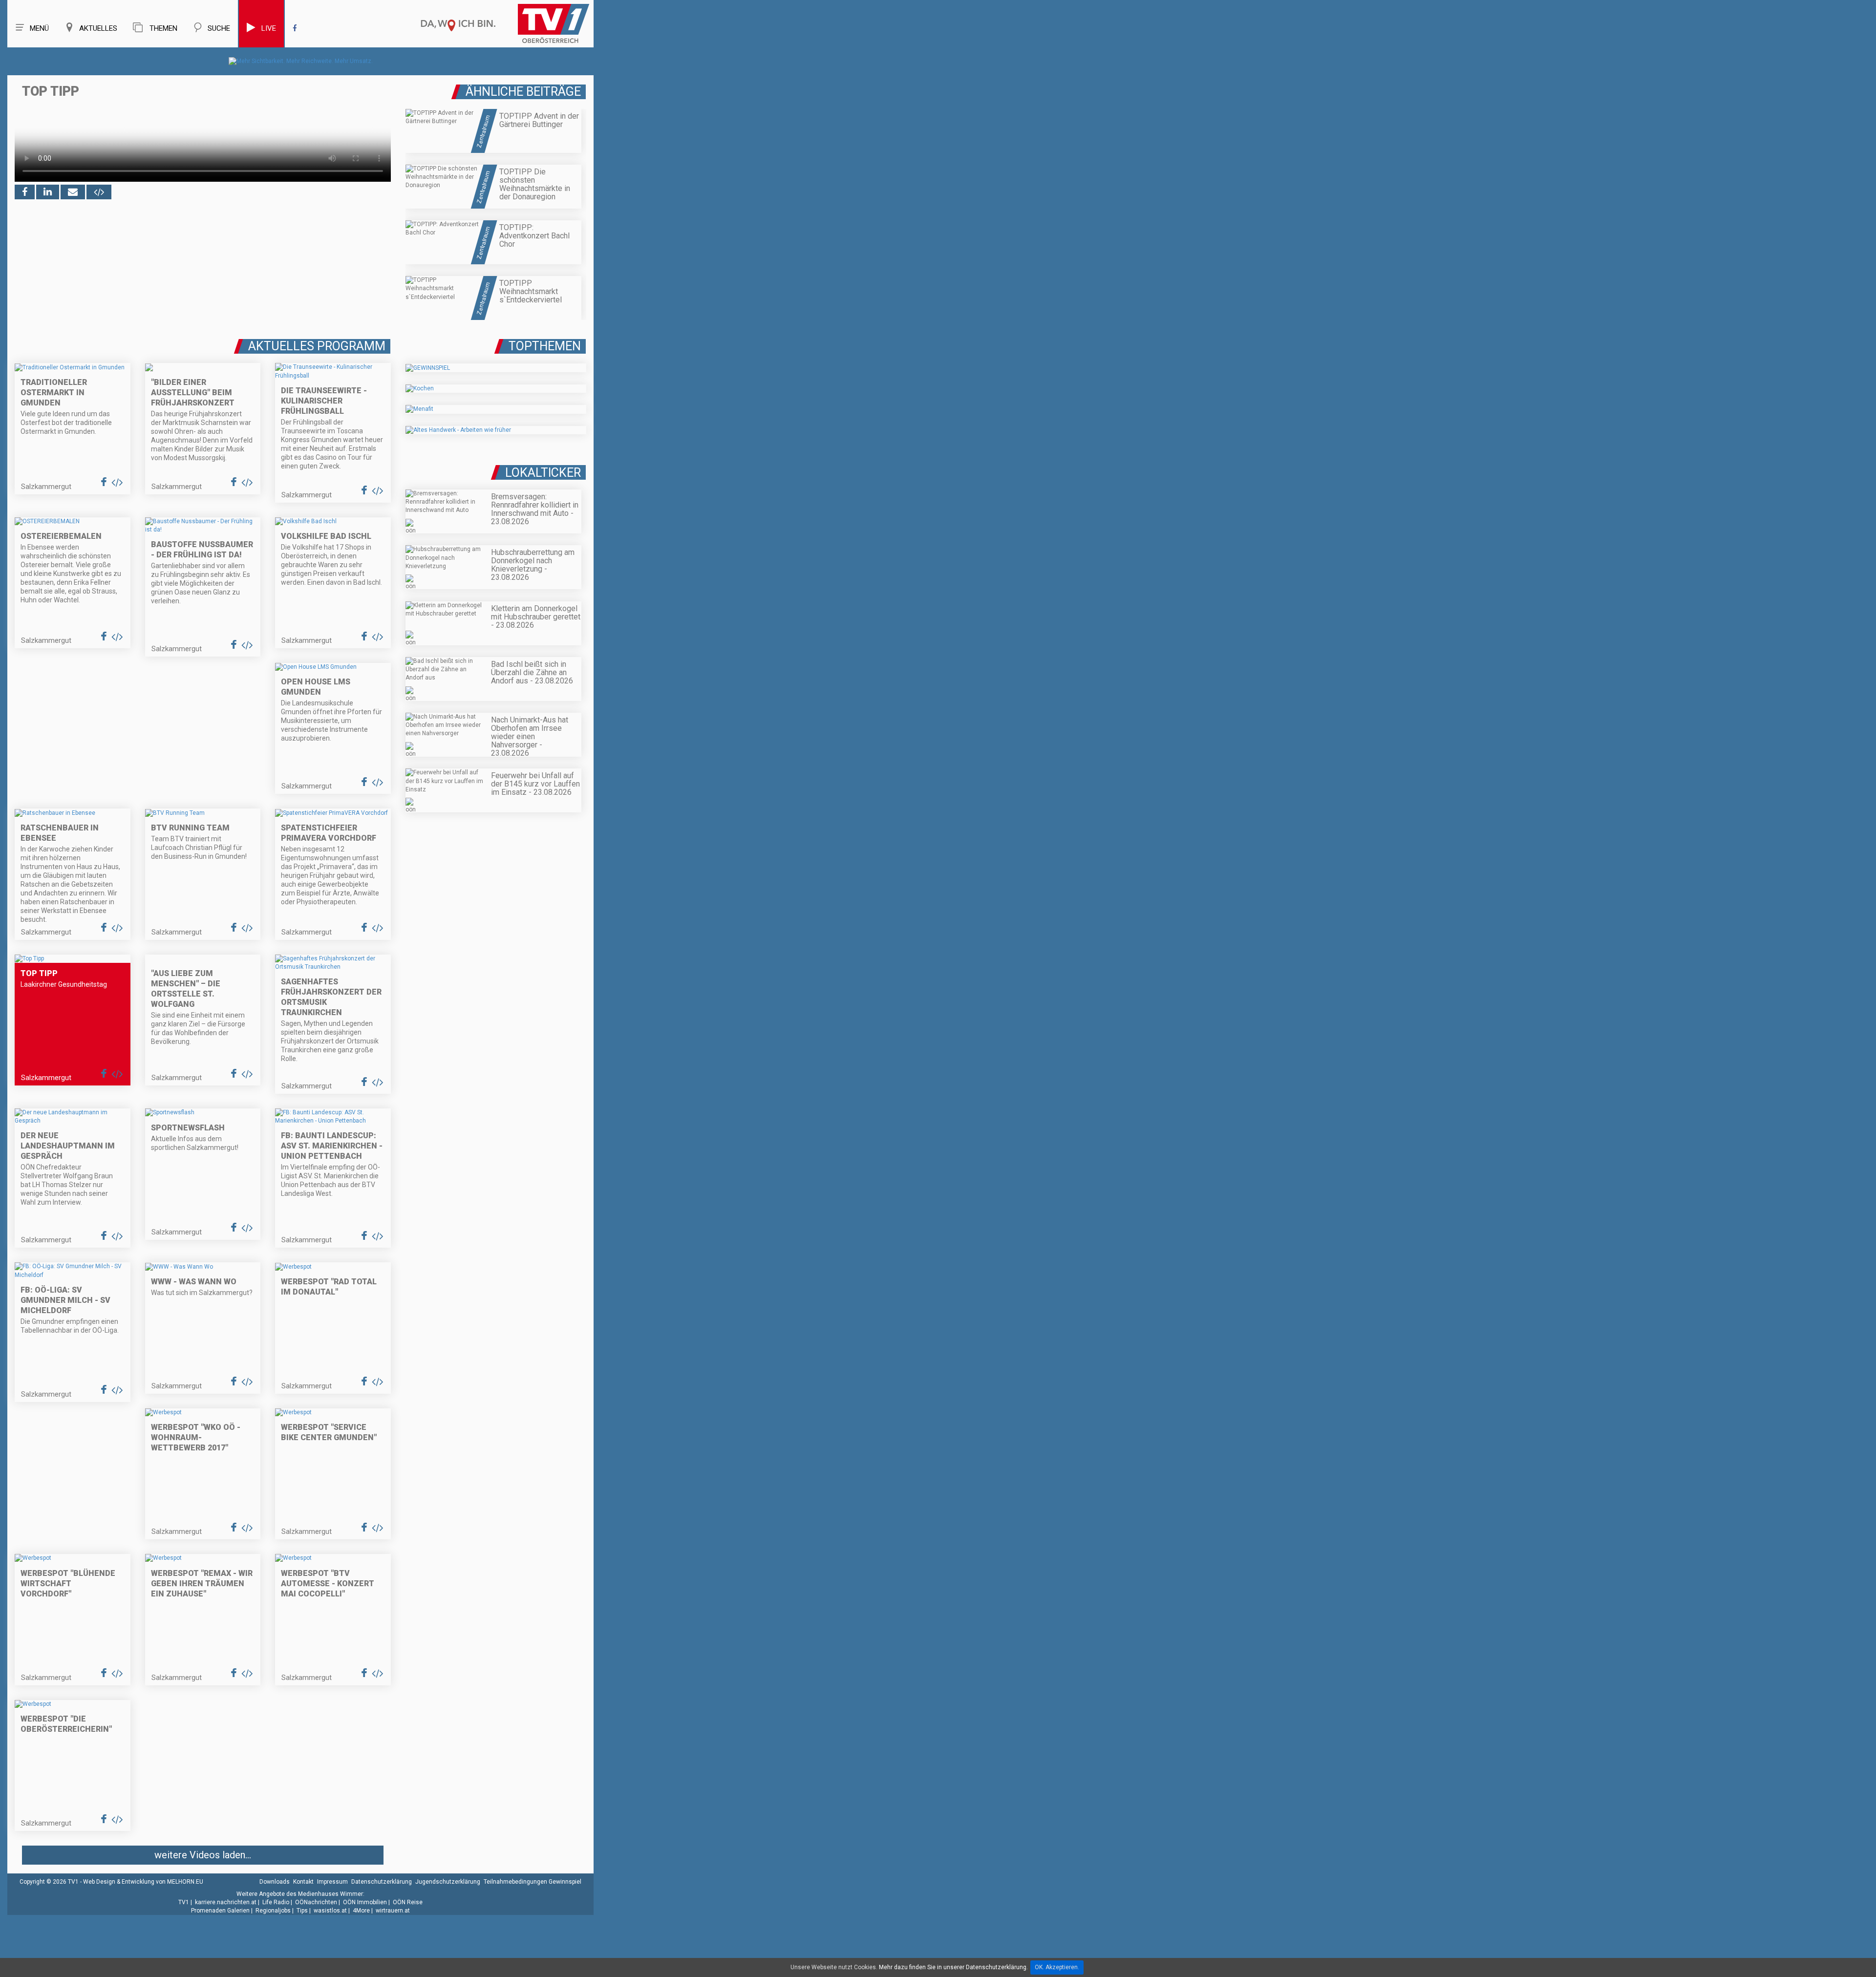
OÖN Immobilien (365, 1902)
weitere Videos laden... (203, 1855)
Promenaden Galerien (220, 1911)
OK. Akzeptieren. (1057, 1967)
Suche (219, 28)
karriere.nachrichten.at (226, 1902)
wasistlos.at (330, 1911)
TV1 (184, 1902)
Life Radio (276, 1902)
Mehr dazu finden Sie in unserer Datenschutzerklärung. (953, 1967)
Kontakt (303, 1882)
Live (269, 28)
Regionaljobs (273, 1911)
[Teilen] (73, 192)
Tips (302, 1911)
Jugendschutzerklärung (448, 1882)
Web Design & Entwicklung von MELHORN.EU (143, 1882)
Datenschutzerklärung (382, 1882)
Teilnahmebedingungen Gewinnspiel (533, 1882)
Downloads (275, 1882)
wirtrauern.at (393, 1911)
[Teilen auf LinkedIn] (48, 192)
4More (361, 1911)
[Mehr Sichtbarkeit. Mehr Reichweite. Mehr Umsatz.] (301, 61)
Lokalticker (543, 473)
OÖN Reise (408, 1902)
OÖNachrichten (316, 1902)
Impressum (332, 1882)
